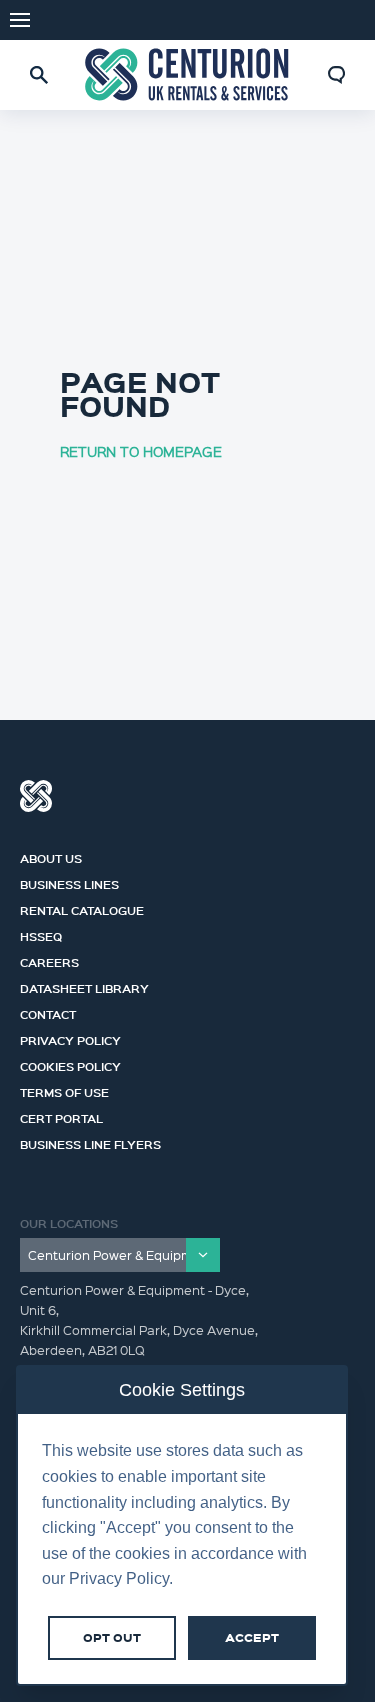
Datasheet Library (84, 986)
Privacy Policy (70, 1038)
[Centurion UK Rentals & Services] (188, 75)
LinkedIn (345, 20)
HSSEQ (41, 934)
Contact (48, 1012)
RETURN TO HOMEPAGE (141, 451)
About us (51, 856)
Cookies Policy (70, 1064)
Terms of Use (64, 1090)
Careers (49, 960)
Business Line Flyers (90, 1142)
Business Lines (69, 882)
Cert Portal (61, 1116)
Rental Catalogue (82, 908)
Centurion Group (36, 796)
